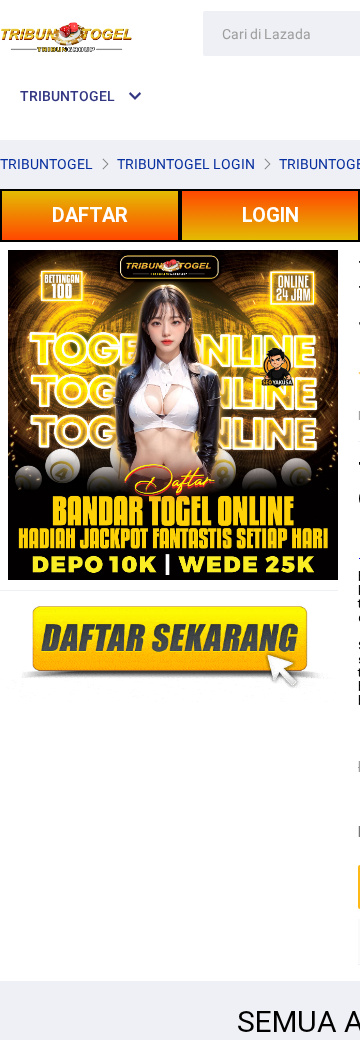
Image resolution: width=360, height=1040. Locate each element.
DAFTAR (90, 215)
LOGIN (270, 215)
